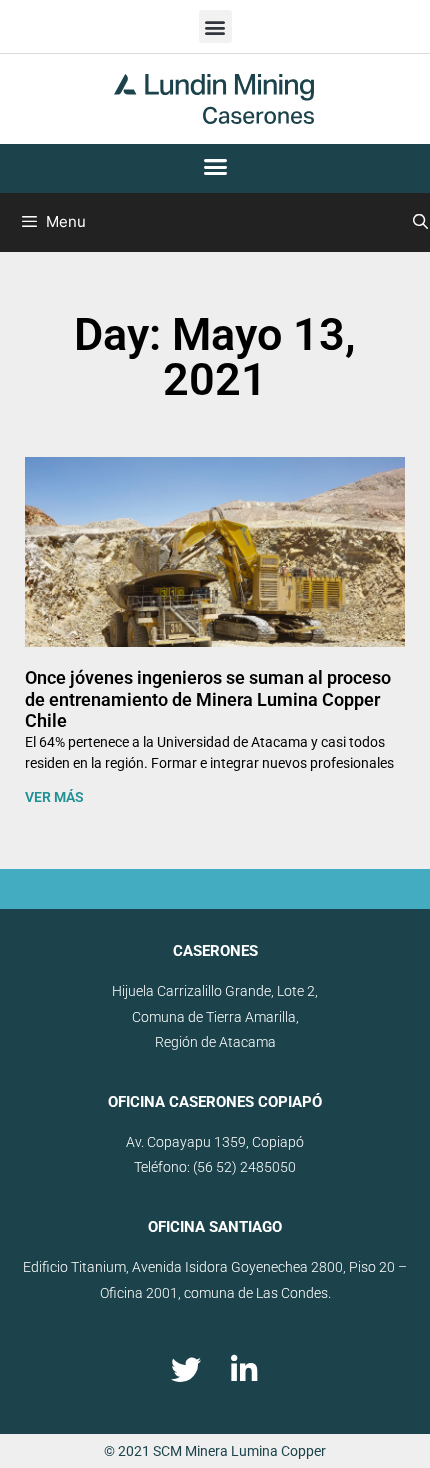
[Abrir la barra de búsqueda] (420, 222)
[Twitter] (186, 1370)
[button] (215, 26)
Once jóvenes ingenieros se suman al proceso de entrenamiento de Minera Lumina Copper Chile (208, 699)
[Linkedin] (244, 1370)
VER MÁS (54, 797)
